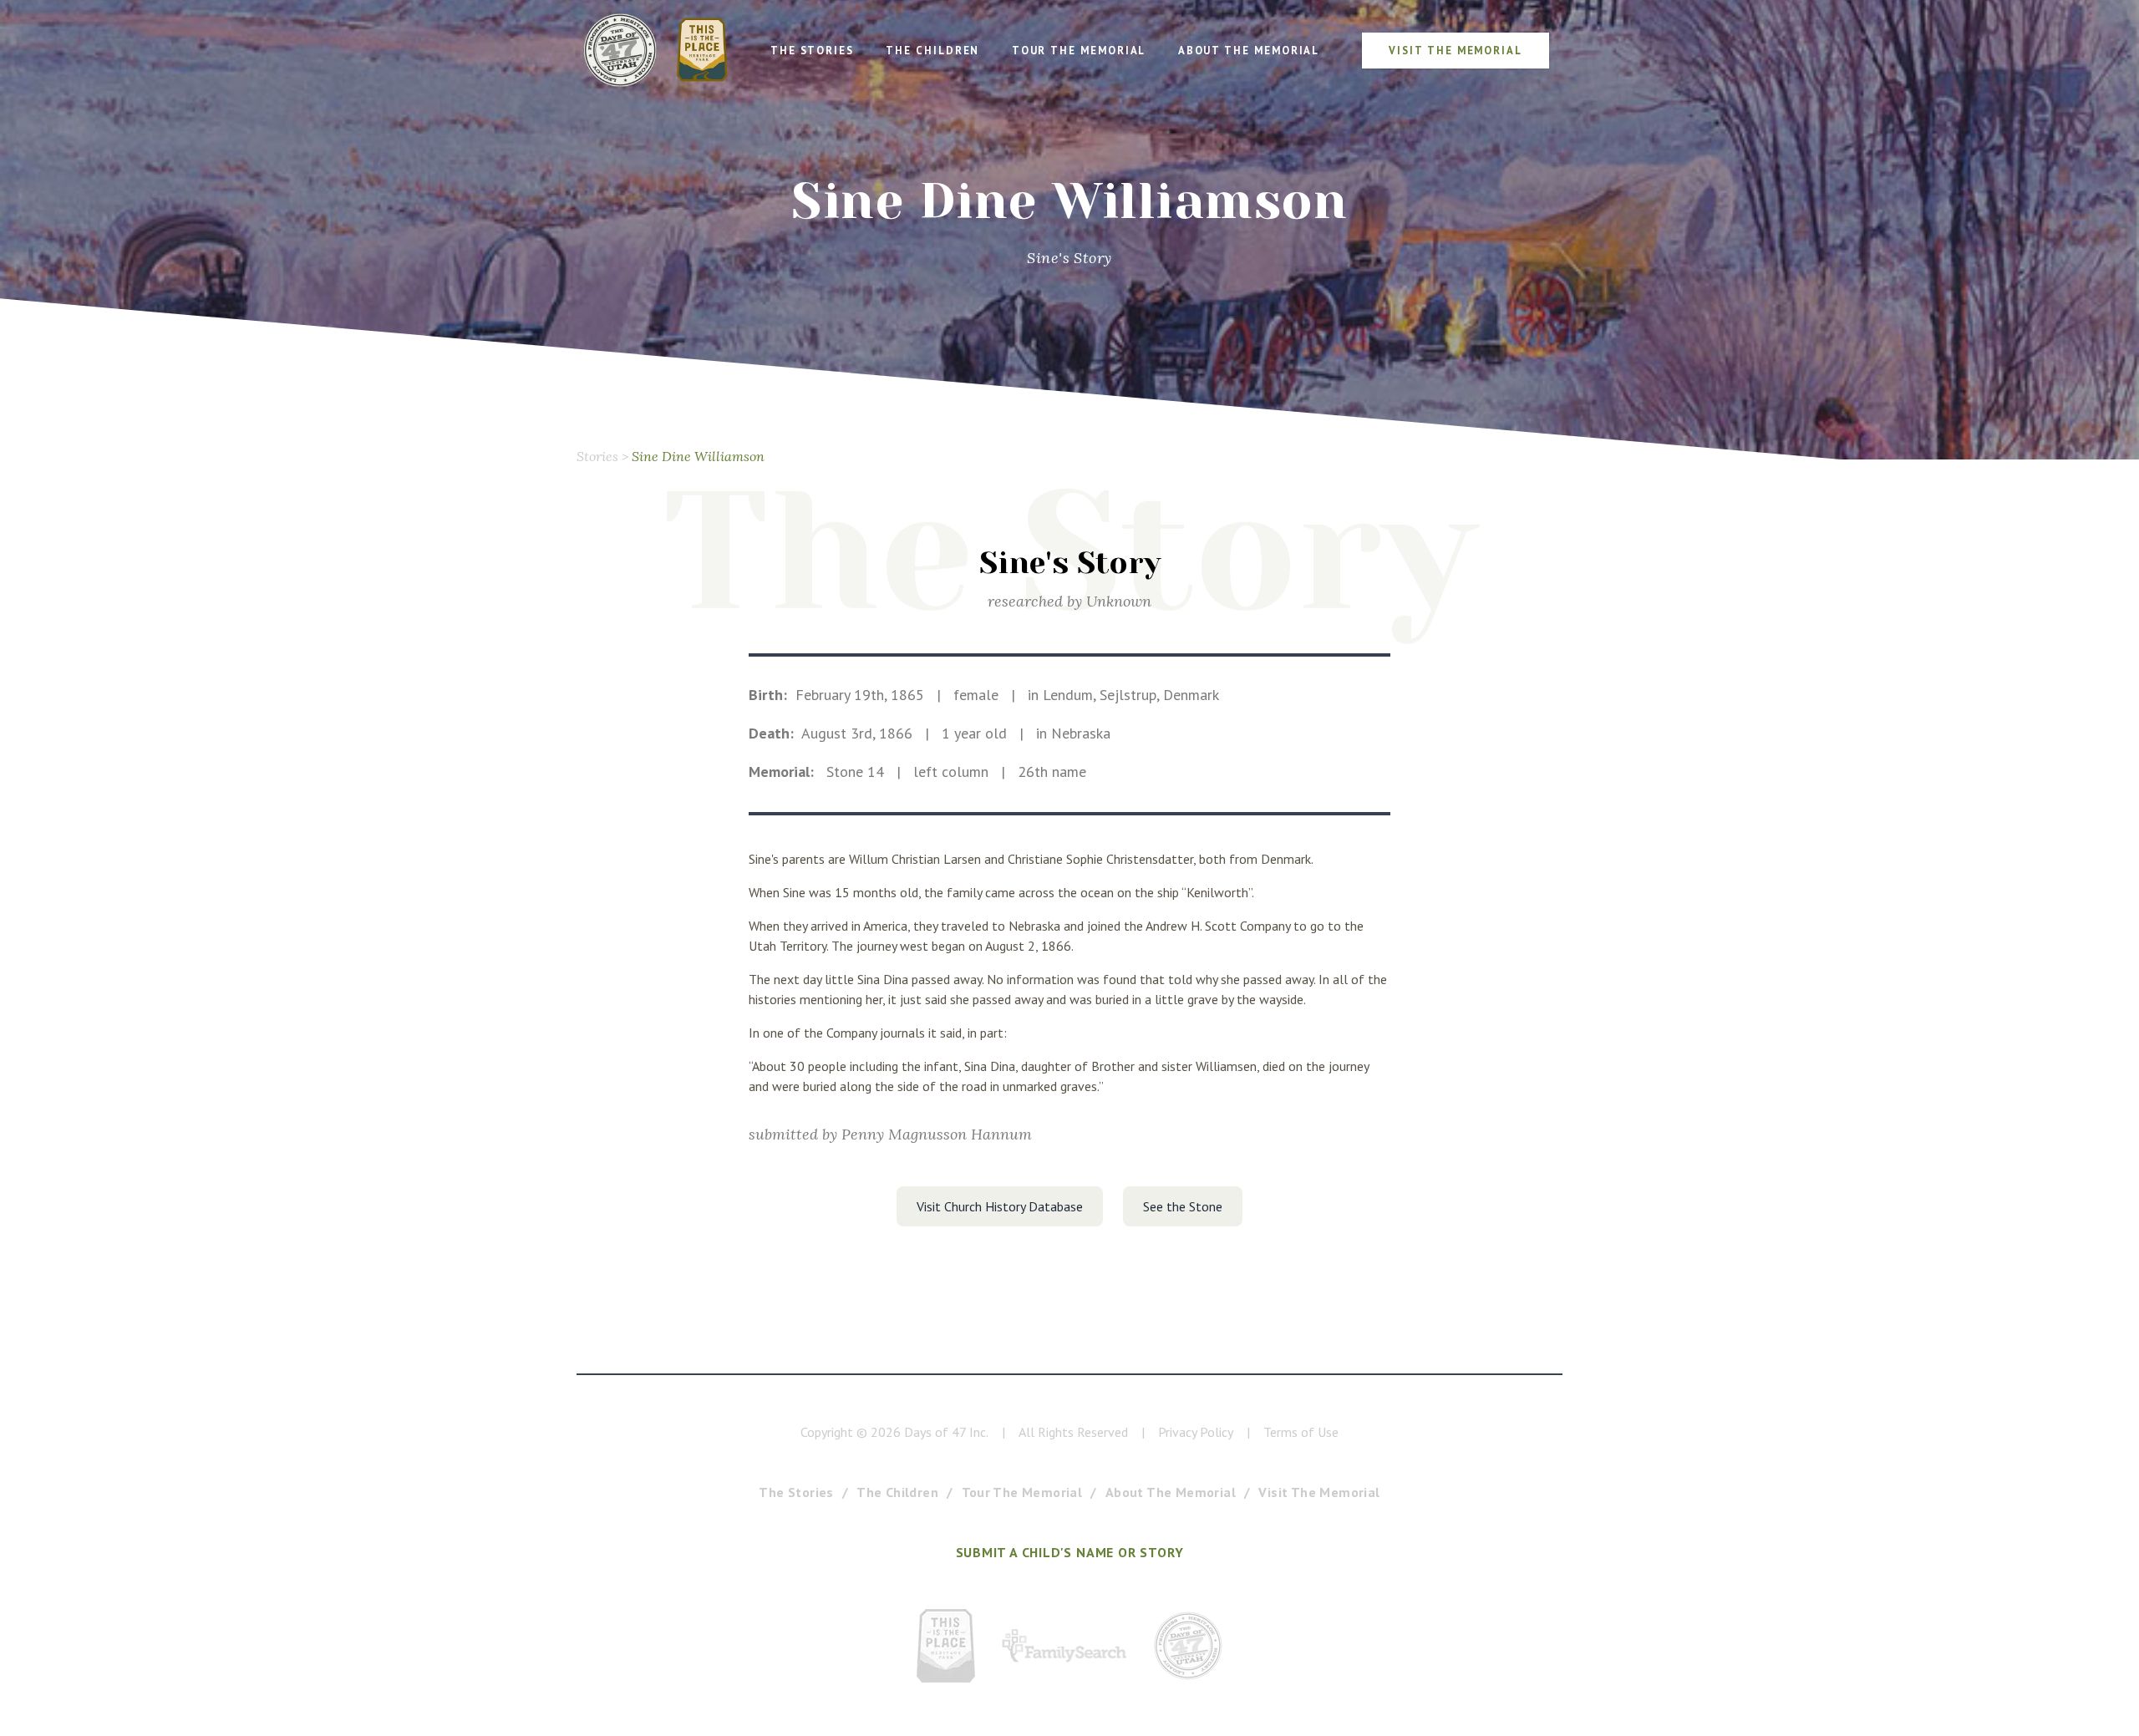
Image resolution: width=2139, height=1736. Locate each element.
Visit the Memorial (1456, 51)
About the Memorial (1249, 51)
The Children (932, 51)
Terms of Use (1301, 1432)
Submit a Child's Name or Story (1070, 1552)
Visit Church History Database (1000, 1206)
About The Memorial (1171, 1492)
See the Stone (1183, 1206)
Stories (597, 456)
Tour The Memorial (1022, 1492)
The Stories (812, 51)
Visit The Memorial (1319, 1492)
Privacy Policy (1196, 1432)
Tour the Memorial (1079, 51)
